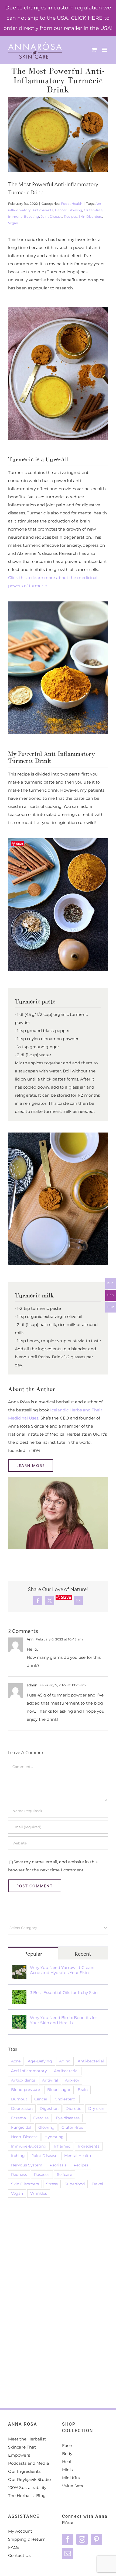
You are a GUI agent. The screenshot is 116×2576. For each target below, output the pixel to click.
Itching (18, 2156)
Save (66, 1597)
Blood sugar (59, 2090)
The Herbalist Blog (27, 2496)
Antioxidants (43, 210)
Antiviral (50, 2080)
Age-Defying (40, 2061)
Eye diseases (68, 2118)
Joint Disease (52, 217)
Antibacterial (66, 2071)
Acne (16, 2061)
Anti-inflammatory (29, 2071)
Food (65, 204)
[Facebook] (68, 2539)
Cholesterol (66, 2099)
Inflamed (62, 2146)
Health (77, 204)
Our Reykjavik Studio (29, 2479)
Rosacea (42, 2175)
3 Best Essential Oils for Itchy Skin (64, 1992)
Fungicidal (21, 2127)
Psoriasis (58, 2165)
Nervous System (27, 2165)
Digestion (49, 2108)
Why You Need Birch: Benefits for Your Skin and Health (64, 2020)
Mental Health (78, 2156)
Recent (83, 1954)
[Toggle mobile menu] (105, 50)
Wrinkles (39, 2193)
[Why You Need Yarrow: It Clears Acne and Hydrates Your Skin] (19, 1969)
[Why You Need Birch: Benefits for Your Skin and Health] (19, 2019)
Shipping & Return (27, 2539)
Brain (83, 2090)
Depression (22, 2108)
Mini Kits (71, 2478)
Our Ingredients (24, 2471)
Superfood (75, 2184)
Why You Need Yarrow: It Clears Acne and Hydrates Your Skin (62, 1970)
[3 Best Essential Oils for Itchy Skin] (19, 1994)
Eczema (19, 2118)
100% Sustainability (27, 2487)
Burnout (19, 2099)
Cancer (61, 210)
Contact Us (19, 2555)
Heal (67, 2462)
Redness (19, 2175)
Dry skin (96, 2108)
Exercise (41, 2118)
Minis (67, 2470)
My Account (20, 2531)
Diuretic (73, 2108)
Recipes (70, 217)
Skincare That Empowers (22, 2451)
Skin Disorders (90, 217)
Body (67, 2454)
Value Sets (72, 2486)
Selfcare (65, 2175)
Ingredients (89, 2146)
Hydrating (54, 2137)
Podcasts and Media (29, 2463)
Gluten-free (93, 210)
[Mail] (68, 2553)
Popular (33, 1954)
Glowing (75, 210)
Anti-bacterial (91, 2061)
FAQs (14, 2547)
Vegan (13, 223)
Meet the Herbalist (27, 2439)
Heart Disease (24, 2137)
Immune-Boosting (24, 217)
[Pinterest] (96, 2539)
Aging (65, 2061)
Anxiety (72, 2080)
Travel (97, 2184)
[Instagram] (82, 2539)
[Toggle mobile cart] (94, 50)
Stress (52, 2184)
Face (67, 2445)
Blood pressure (25, 2090)
